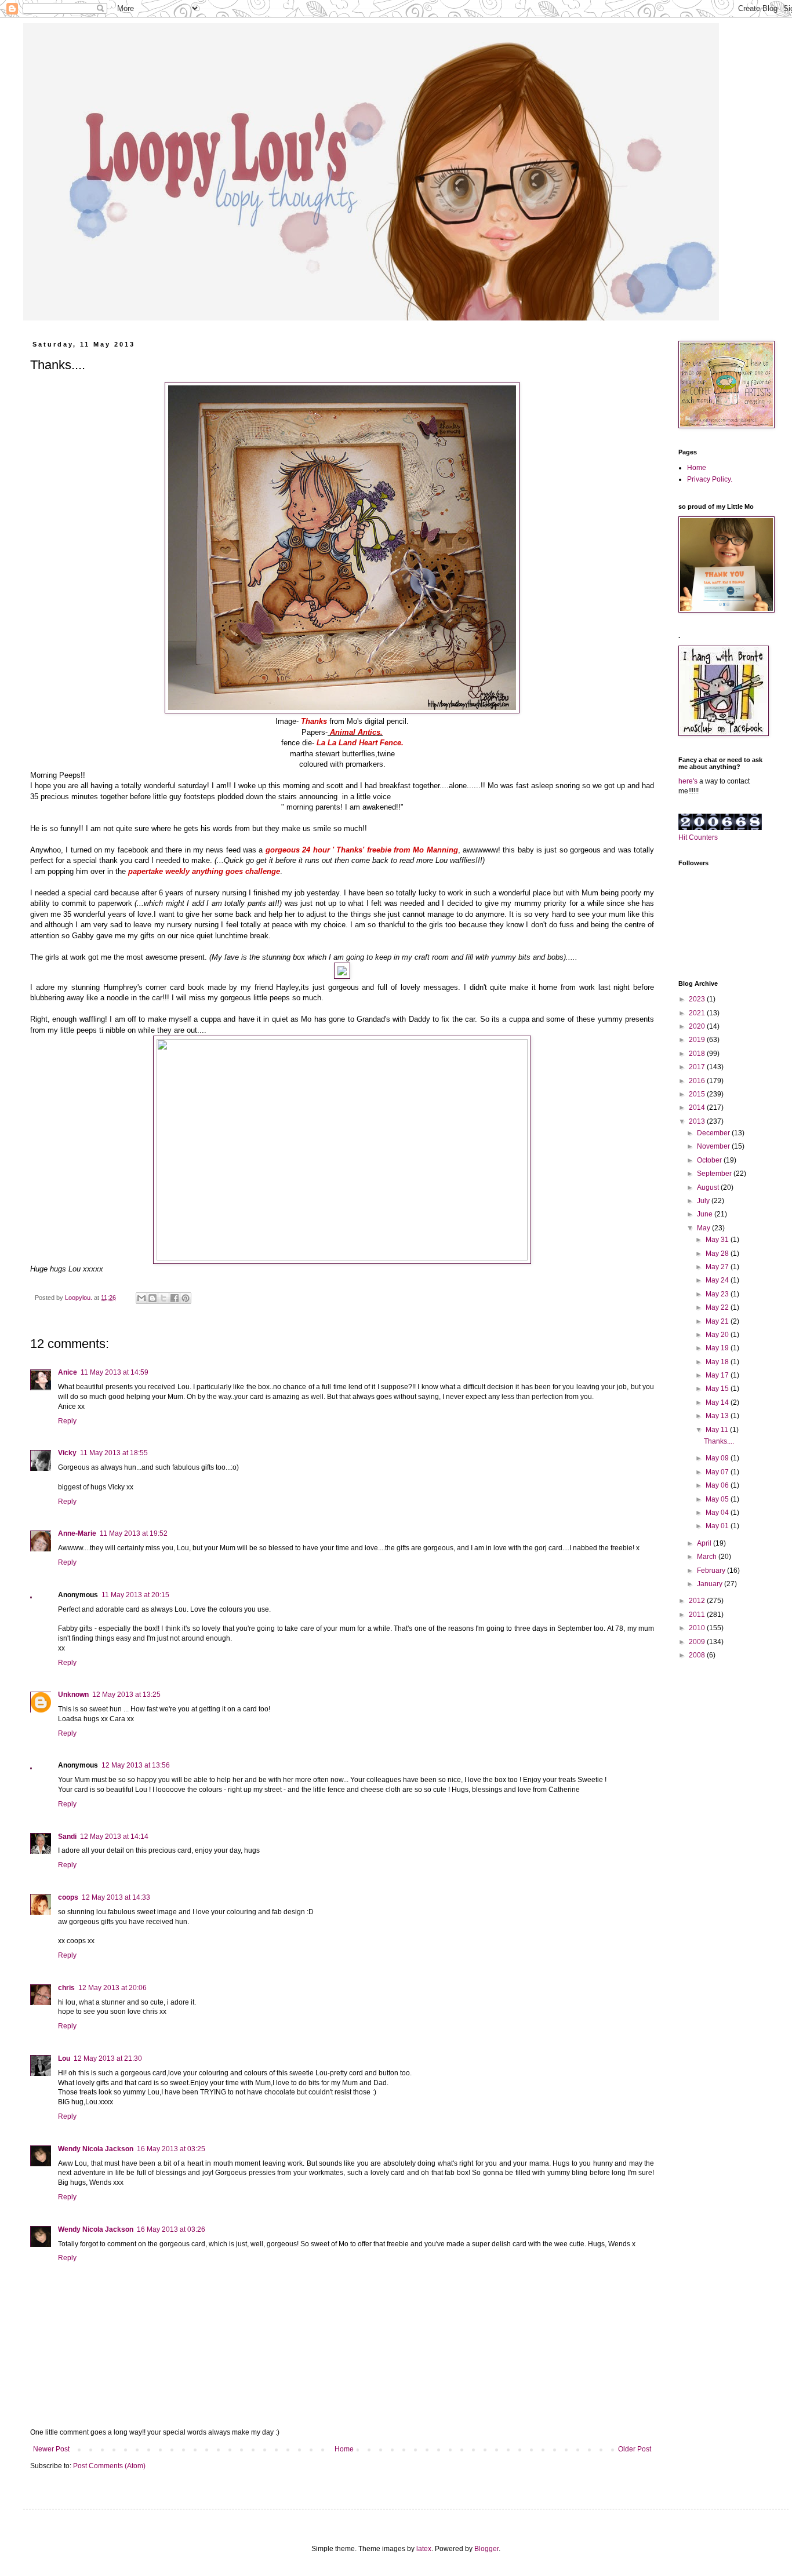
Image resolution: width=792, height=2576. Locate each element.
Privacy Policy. (710, 479)
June (706, 1214)
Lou (64, 2058)
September (715, 1174)
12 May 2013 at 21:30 (108, 2058)
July (704, 1201)
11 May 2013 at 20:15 (135, 1595)
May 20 (718, 1335)
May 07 (718, 1472)
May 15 (718, 1389)
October (710, 1160)
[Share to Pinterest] (186, 1298)
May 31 (718, 1240)
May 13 (718, 1416)
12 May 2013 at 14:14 (114, 1837)
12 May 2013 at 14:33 (116, 1897)
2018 (698, 1054)
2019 (698, 1040)
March (708, 1557)
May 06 (718, 1485)
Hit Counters (698, 837)
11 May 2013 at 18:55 (114, 1453)
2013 (698, 1121)
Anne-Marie (77, 1533)
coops (68, 1897)
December (714, 1133)
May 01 (718, 1526)
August (709, 1187)
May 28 (718, 1254)
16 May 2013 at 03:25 (171, 2149)
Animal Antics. (356, 732)
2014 (698, 1107)
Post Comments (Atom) (109, 2466)
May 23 (718, 1294)
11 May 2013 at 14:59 (115, 1372)
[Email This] (141, 1298)
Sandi (67, 1837)
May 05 (718, 1499)
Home (344, 2449)
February (712, 1571)
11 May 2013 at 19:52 (134, 1533)
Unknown (73, 1695)
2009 (698, 1642)
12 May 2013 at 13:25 (126, 1695)
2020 (698, 1026)
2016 (698, 1081)
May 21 (718, 1321)
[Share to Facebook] (175, 1298)
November (714, 1146)
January (711, 1584)
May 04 (718, 1513)
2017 (698, 1067)
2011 (698, 1615)
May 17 (718, 1375)
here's (688, 781)
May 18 (718, 1362)
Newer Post (51, 2449)
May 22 (718, 1307)
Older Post (635, 2449)
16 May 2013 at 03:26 (171, 2229)
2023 (698, 999)
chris (66, 1988)
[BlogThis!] (152, 1298)
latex (424, 2549)
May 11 (718, 1430)
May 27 (718, 1267)
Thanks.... (719, 1441)
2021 (698, 1013)
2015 (698, 1094)
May (704, 1228)
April (705, 1543)
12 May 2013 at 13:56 (136, 1765)
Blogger (486, 2549)
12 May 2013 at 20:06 (112, 1988)
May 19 (718, 1348)
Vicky (67, 1453)
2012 (698, 1601)
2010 (698, 1628)
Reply (67, 1421)
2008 (698, 1655)
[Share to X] (164, 1298)
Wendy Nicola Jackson (96, 2149)
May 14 (718, 1402)
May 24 (718, 1280)
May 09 (718, 1458)
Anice (68, 1372)
